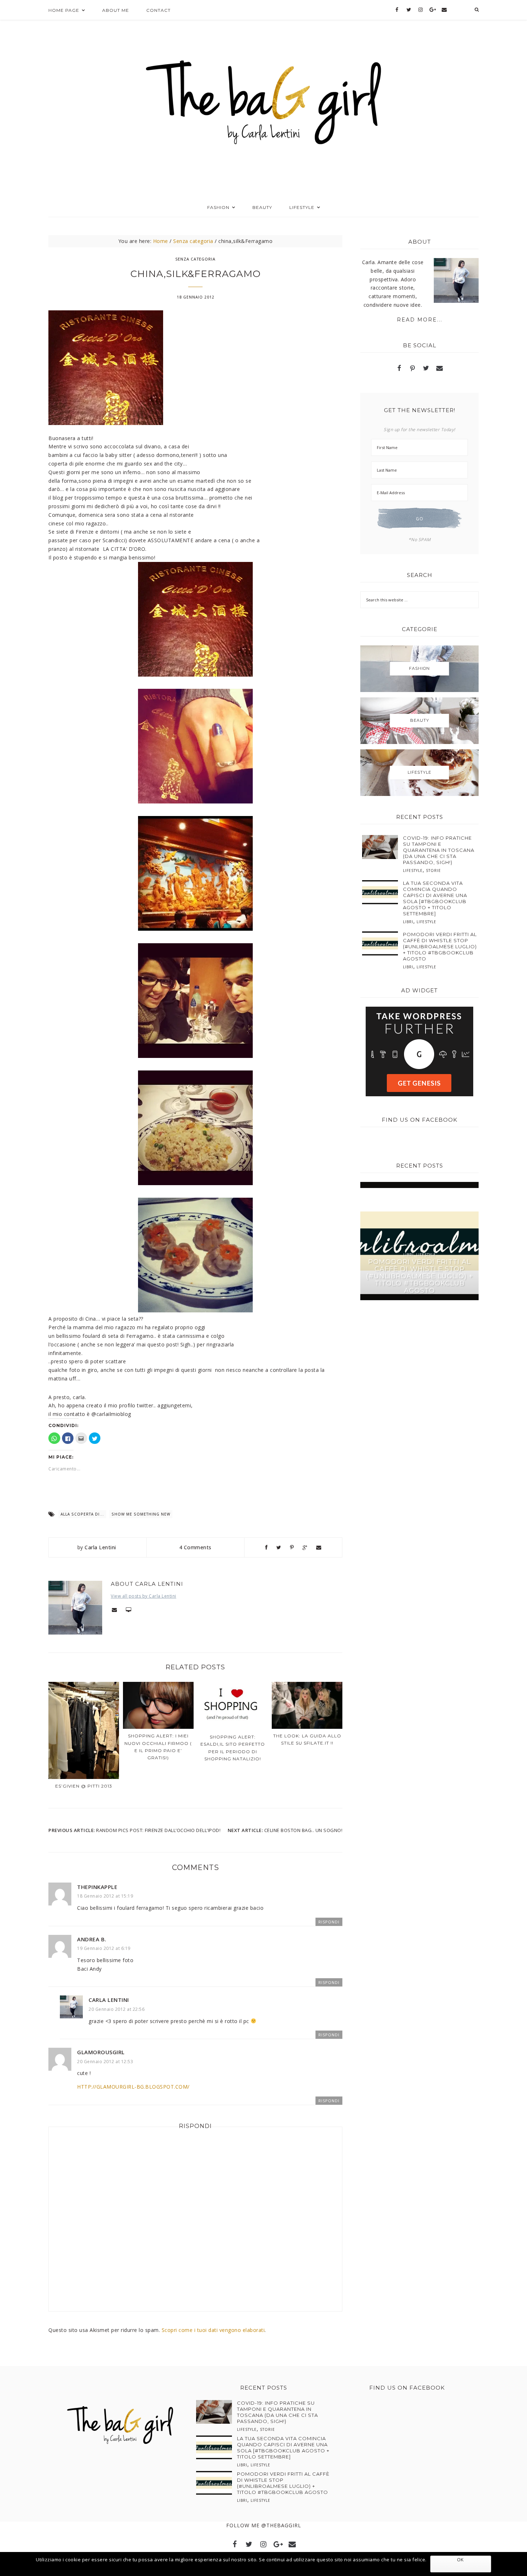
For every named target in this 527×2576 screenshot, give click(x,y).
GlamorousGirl (101, 2052)
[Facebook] (397, 10)
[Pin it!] (292, 1547)
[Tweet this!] (279, 1547)
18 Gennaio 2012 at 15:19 (105, 1896)
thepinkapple (97, 1887)
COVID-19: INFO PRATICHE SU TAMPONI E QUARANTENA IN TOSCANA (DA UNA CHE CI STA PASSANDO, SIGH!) (439, 850)
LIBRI (408, 922)
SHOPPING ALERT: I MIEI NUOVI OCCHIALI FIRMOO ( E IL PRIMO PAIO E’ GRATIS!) (158, 1747)
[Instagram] (421, 10)
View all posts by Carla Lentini (144, 1596)
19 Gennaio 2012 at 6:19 (104, 1948)
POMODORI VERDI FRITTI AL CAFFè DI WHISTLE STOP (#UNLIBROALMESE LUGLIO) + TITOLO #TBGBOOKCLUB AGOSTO (440, 946)
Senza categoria (195, 259)
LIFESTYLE (413, 870)
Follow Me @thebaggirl (264, 2526)
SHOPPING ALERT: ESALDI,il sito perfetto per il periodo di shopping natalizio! (233, 1748)
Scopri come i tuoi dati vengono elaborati (213, 2330)
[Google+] (433, 10)
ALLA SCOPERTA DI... (82, 1514)
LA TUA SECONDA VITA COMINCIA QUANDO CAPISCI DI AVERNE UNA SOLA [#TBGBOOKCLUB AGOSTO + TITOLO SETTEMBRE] (435, 898)
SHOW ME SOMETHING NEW (141, 1514)
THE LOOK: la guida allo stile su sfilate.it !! (307, 1739)
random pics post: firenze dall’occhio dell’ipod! (158, 1830)
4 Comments (195, 1547)
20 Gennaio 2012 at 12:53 (105, 2062)
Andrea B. (92, 1939)
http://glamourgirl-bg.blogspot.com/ (133, 2087)
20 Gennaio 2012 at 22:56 (117, 2009)
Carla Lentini (109, 2000)
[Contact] (444, 10)
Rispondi (329, 1922)
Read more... (420, 320)
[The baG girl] (264, 100)
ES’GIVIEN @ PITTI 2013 (84, 1786)
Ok (460, 2560)
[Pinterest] (413, 369)
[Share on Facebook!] (267, 1547)
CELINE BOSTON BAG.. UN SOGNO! (303, 1830)
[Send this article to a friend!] (319, 1547)
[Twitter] (409, 10)
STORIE (433, 870)
